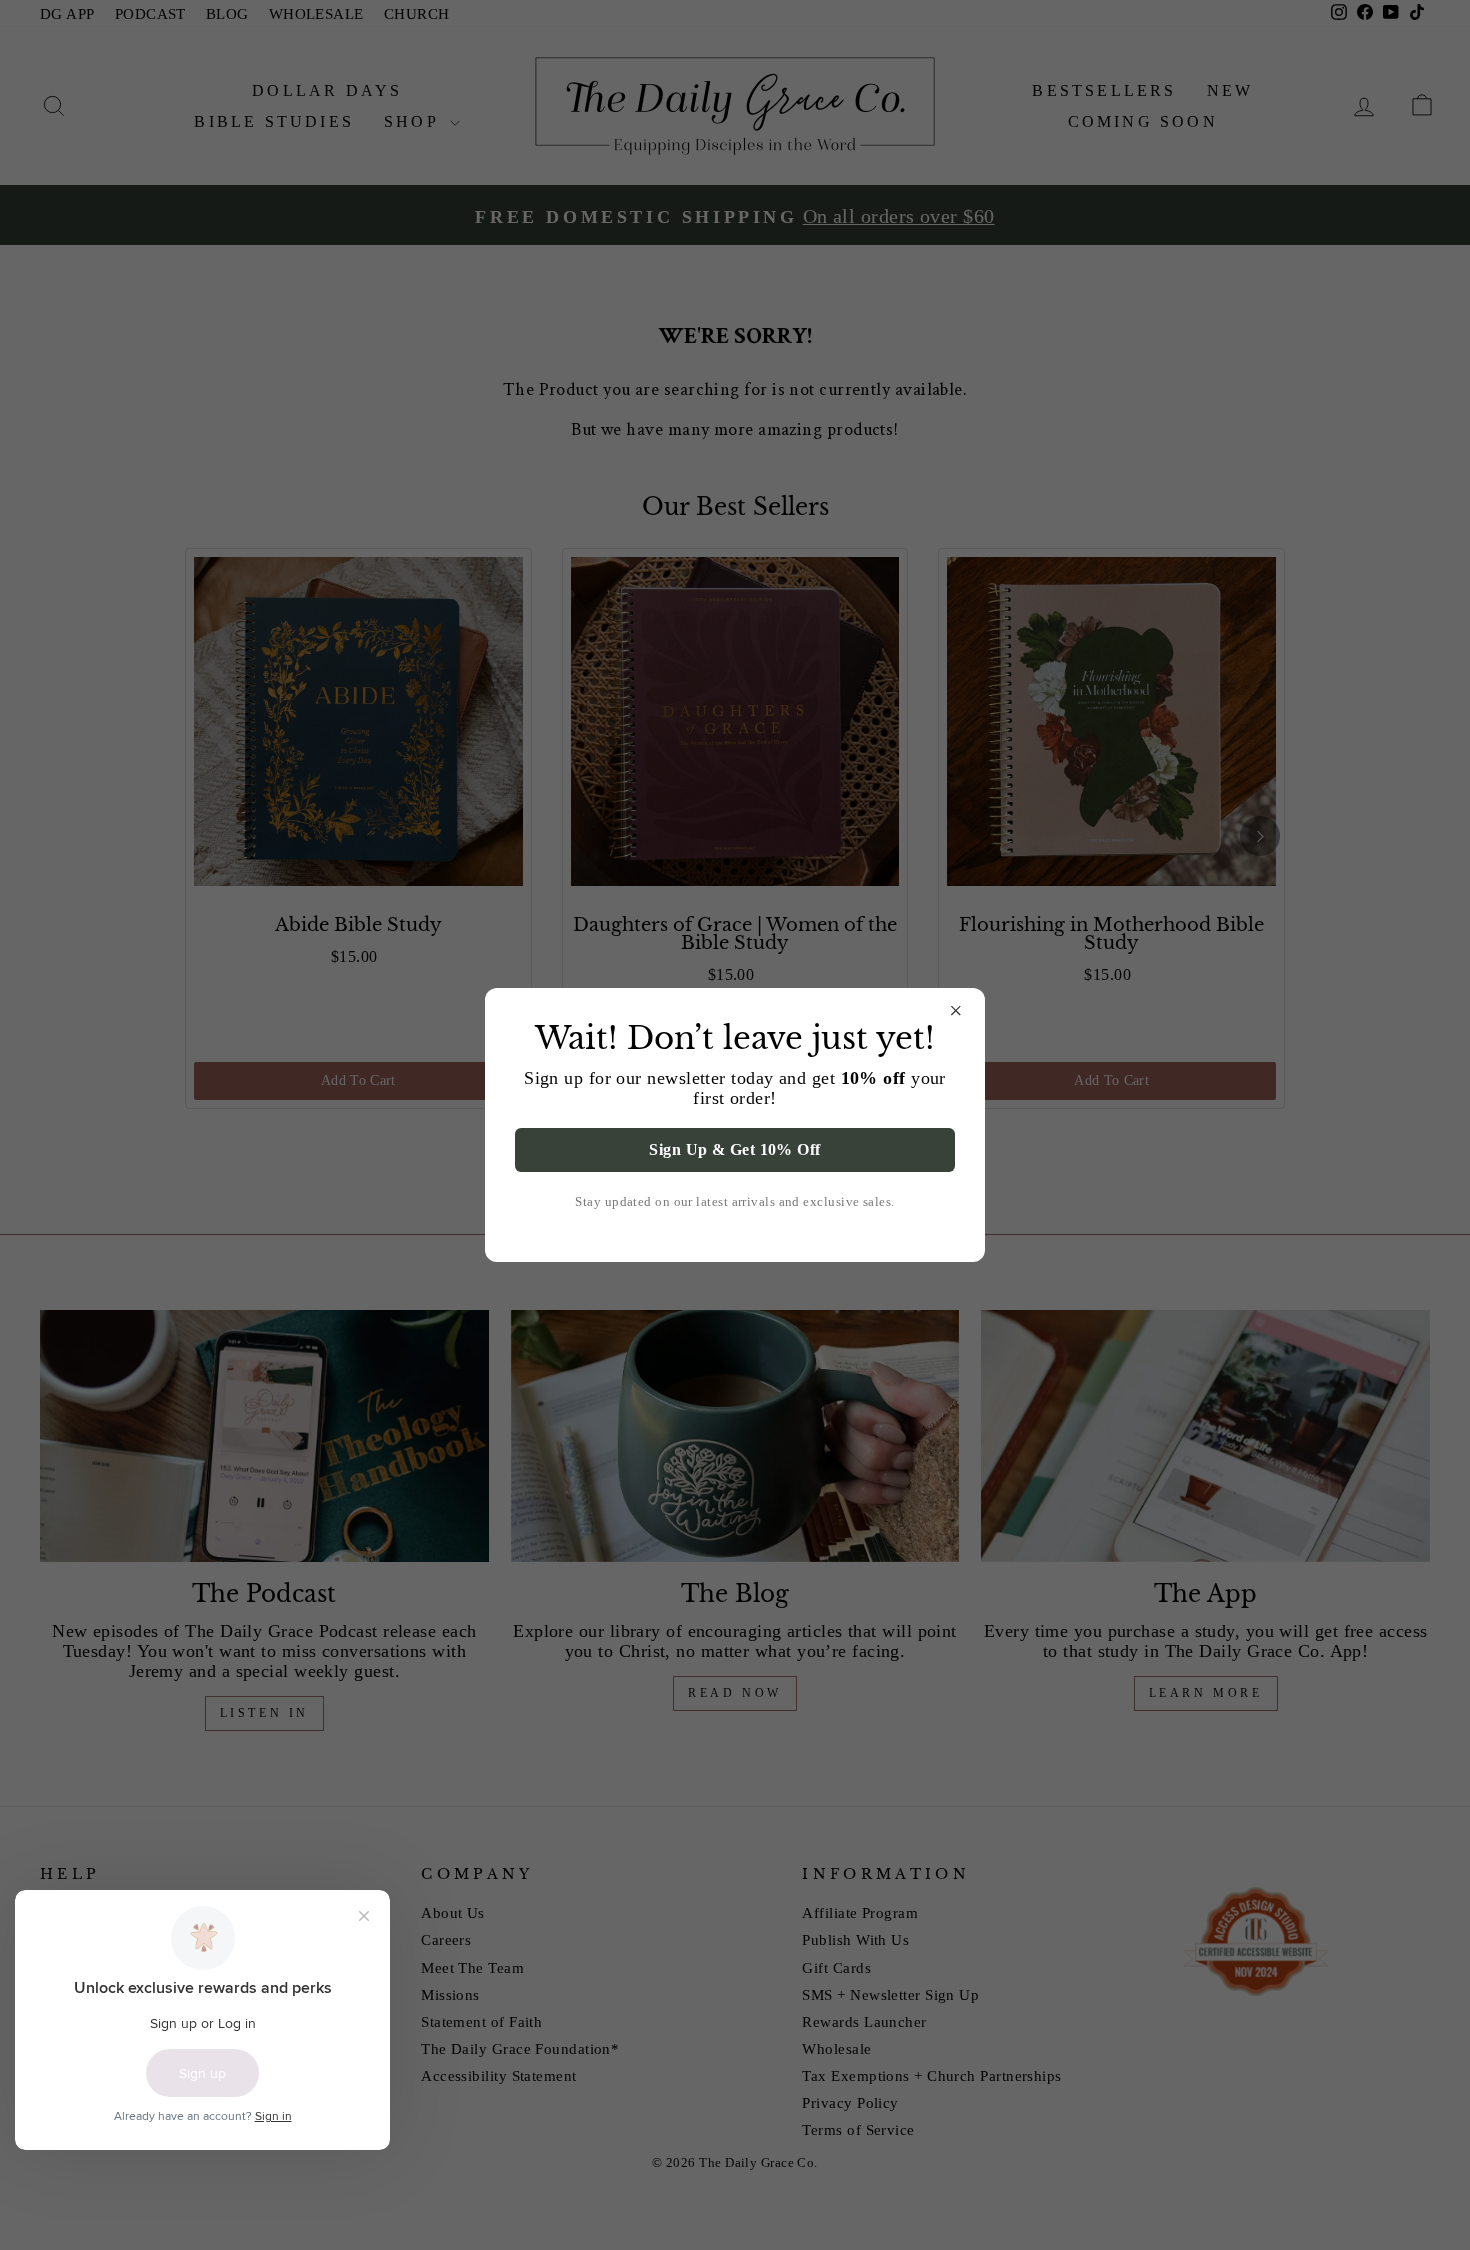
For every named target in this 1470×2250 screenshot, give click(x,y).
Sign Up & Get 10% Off (734, 1149)
